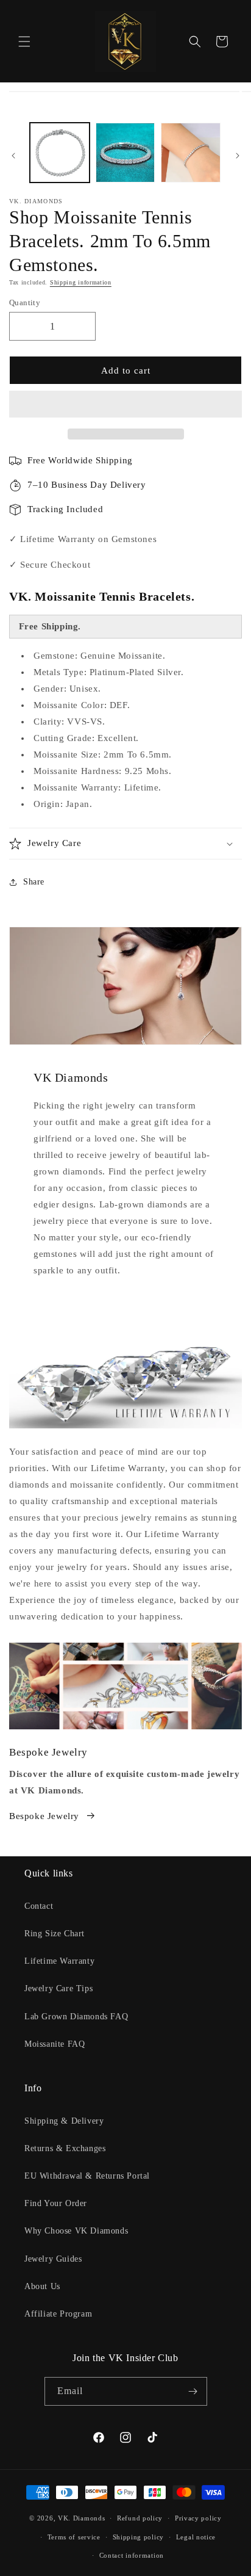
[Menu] (24, 42)
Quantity (25, 302)
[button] (125, 405)
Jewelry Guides (53, 2259)
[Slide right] (238, 156)
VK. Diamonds (81, 2518)
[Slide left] (13, 156)
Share (34, 882)
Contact (39, 1906)
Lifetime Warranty (59, 1961)
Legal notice (196, 2537)
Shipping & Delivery (64, 2121)
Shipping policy (139, 2537)
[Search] (195, 42)
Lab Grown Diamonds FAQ (76, 2017)
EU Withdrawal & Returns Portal (87, 2176)
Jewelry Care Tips (58, 1988)
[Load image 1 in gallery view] (60, 153)
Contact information (132, 2555)
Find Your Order (56, 2203)
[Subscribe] (193, 2391)
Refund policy (140, 2518)
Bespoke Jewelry (44, 1816)
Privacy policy (198, 2518)
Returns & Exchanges (65, 2148)
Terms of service (74, 2537)
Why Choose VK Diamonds (76, 2231)
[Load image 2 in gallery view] (125, 153)
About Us (42, 2286)
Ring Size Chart (55, 1934)
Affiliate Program (58, 2314)
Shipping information (81, 282)
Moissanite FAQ (55, 2044)
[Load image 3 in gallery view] (191, 153)
